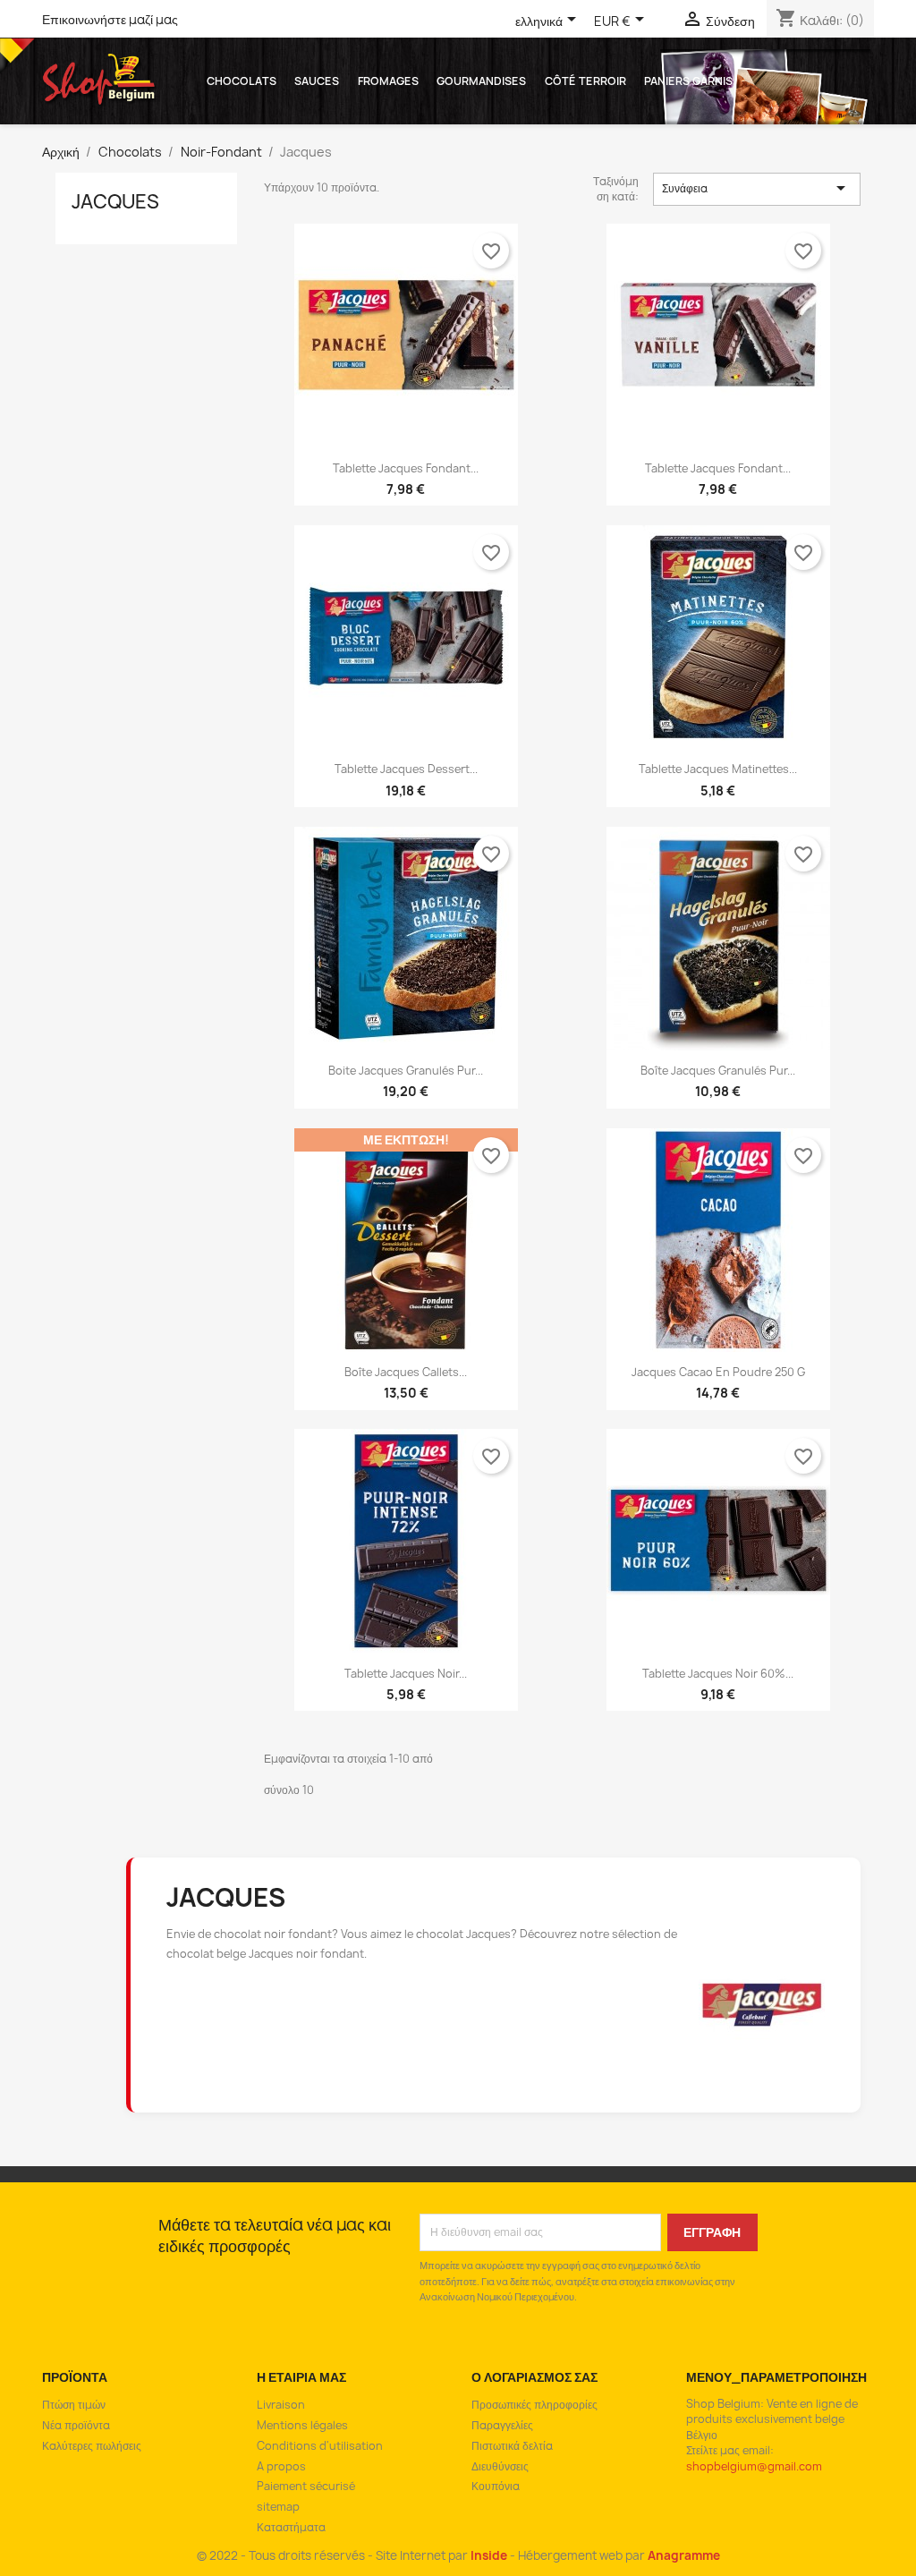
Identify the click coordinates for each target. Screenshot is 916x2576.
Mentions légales (302, 2425)
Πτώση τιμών (74, 2405)
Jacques (115, 202)
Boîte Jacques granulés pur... (718, 1071)
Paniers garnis (688, 81)
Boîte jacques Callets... (406, 1372)
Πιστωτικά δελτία (512, 2446)
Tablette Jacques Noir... (406, 1674)
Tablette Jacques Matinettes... (718, 769)
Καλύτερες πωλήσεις (92, 2446)
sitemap (278, 2507)
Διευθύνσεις (500, 2466)
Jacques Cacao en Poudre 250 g (718, 1372)
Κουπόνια (496, 2486)
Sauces (317, 81)
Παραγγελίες (502, 2425)
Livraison (281, 2405)
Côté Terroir (585, 81)
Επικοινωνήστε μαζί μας (110, 19)
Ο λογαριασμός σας (534, 2377)
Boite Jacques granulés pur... (406, 1071)
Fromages (388, 81)
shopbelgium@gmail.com (754, 2466)
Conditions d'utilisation (320, 2446)
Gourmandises (481, 81)
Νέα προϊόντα (76, 2425)
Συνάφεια (757, 188)
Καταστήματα (291, 2527)
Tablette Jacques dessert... (406, 769)
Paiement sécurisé (306, 2486)
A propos (281, 2466)
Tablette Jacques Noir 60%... (718, 1674)
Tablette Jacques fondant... (406, 468)
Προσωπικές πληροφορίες (534, 2405)
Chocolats (242, 81)
